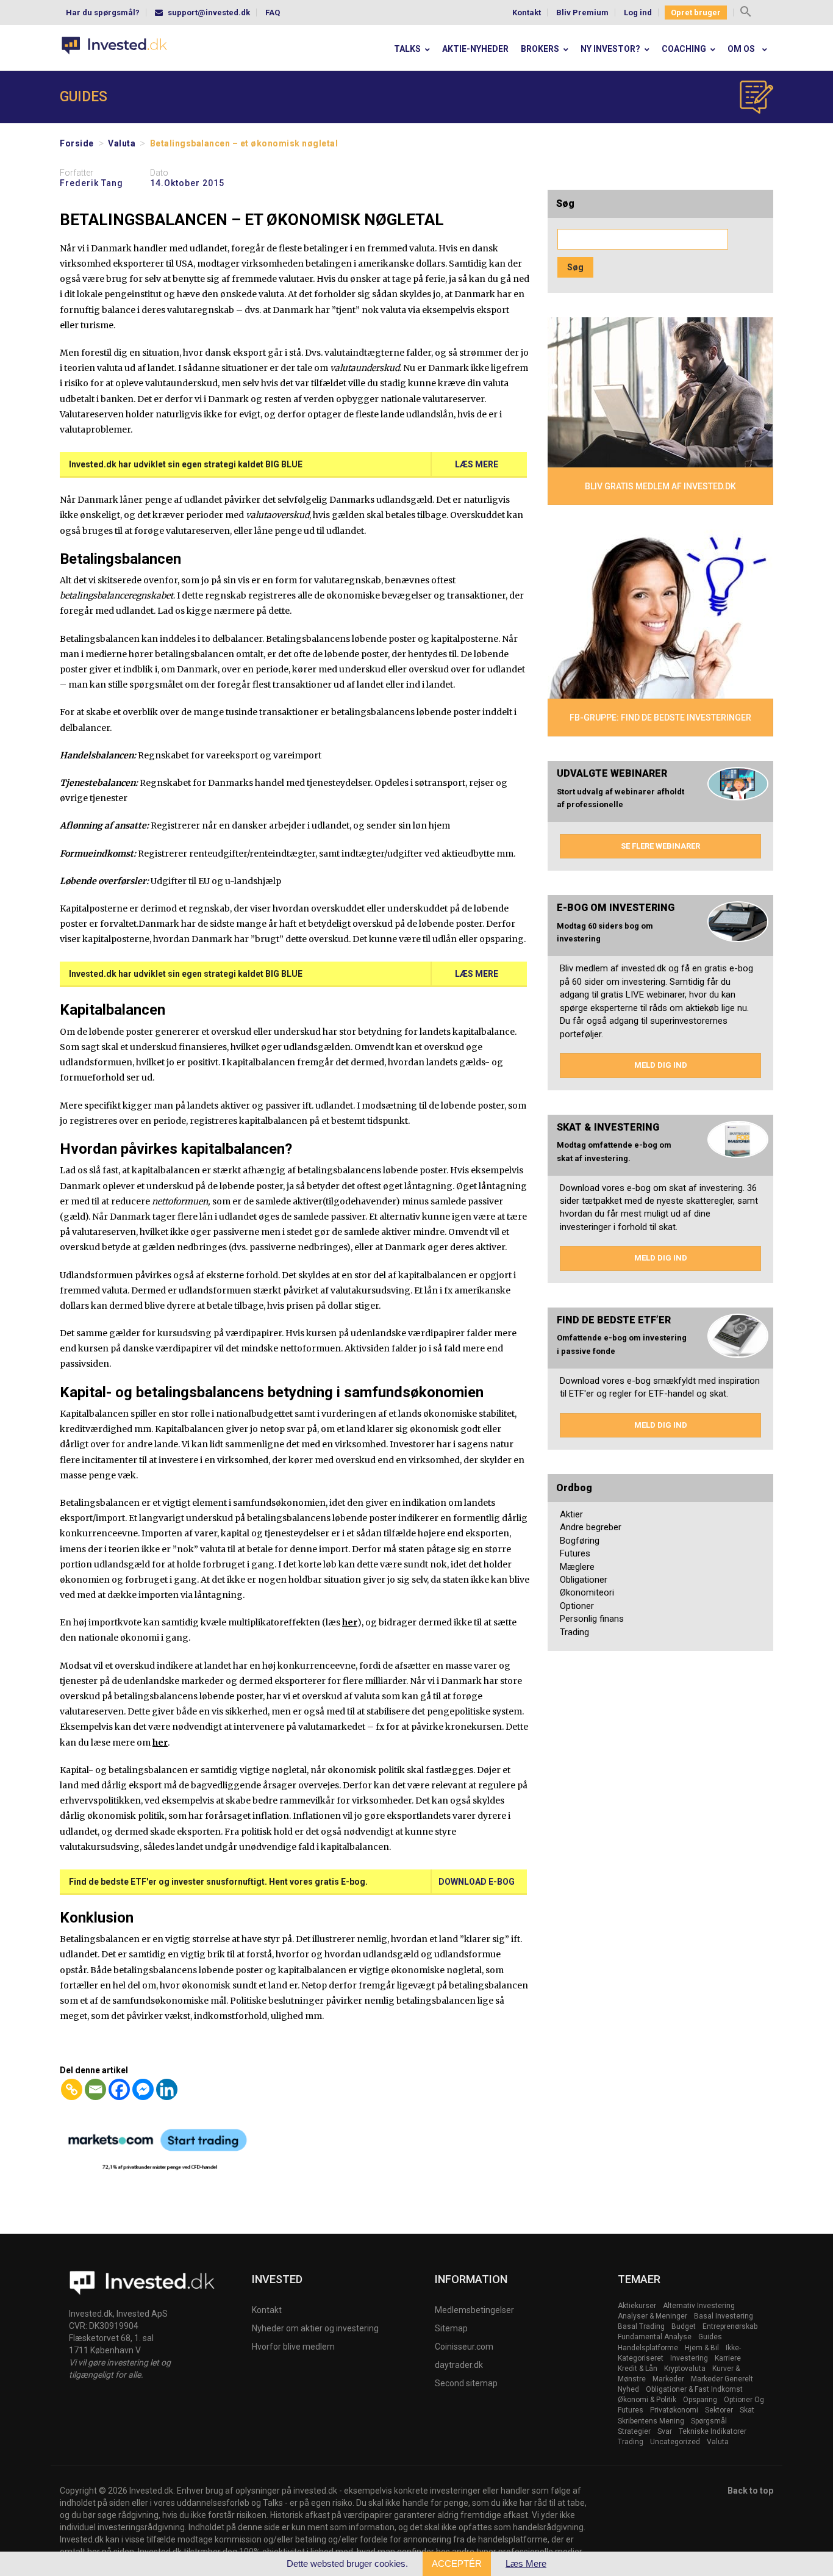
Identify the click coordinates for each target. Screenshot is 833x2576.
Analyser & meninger (652, 2316)
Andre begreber (591, 1527)
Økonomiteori (587, 1592)
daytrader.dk (459, 2365)
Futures (575, 1553)
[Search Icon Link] (746, 13)
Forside (77, 143)
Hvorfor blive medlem (293, 2347)
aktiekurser (637, 2306)
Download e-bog (477, 1882)
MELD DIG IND (661, 1065)
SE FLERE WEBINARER (660, 846)
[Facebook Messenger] (143, 2089)
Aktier (571, 1514)
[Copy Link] (72, 2089)
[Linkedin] (167, 2089)
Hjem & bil (702, 2348)
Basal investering (724, 2316)
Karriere (728, 2358)
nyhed (628, 2389)
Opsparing (700, 2400)
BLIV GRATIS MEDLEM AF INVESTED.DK (660, 486)
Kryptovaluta (685, 2369)
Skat (747, 2410)
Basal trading (641, 2326)
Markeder (668, 2379)
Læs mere (477, 464)
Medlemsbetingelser (474, 2310)
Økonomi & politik (647, 2400)
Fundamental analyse (655, 2337)
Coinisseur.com (464, 2347)
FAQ (273, 13)
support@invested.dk (209, 13)
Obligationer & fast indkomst (694, 2389)
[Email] (95, 2089)
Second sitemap (466, 2383)
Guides (710, 2337)
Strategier (634, 2431)
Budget (684, 2326)
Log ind (638, 13)
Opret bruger (696, 13)
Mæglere (577, 1567)
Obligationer (584, 1580)
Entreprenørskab (730, 2326)
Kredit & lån (638, 2369)
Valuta (122, 143)
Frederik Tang (91, 183)
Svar (665, 2431)
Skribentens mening (651, 2421)
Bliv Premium (582, 13)
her (350, 1622)
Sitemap (451, 2328)
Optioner (577, 1606)
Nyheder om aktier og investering (315, 2328)
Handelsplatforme (648, 2348)
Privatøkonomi (674, 2410)
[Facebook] (119, 2089)
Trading (574, 1632)
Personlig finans (592, 1619)
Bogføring (580, 1541)
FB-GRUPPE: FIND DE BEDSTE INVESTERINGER (660, 718)
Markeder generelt (722, 2379)
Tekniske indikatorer (713, 2431)
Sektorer (719, 2410)
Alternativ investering (699, 2306)
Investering (689, 2358)
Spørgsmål (709, 2421)
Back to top (750, 2491)
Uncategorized (675, 2442)
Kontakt (527, 13)
